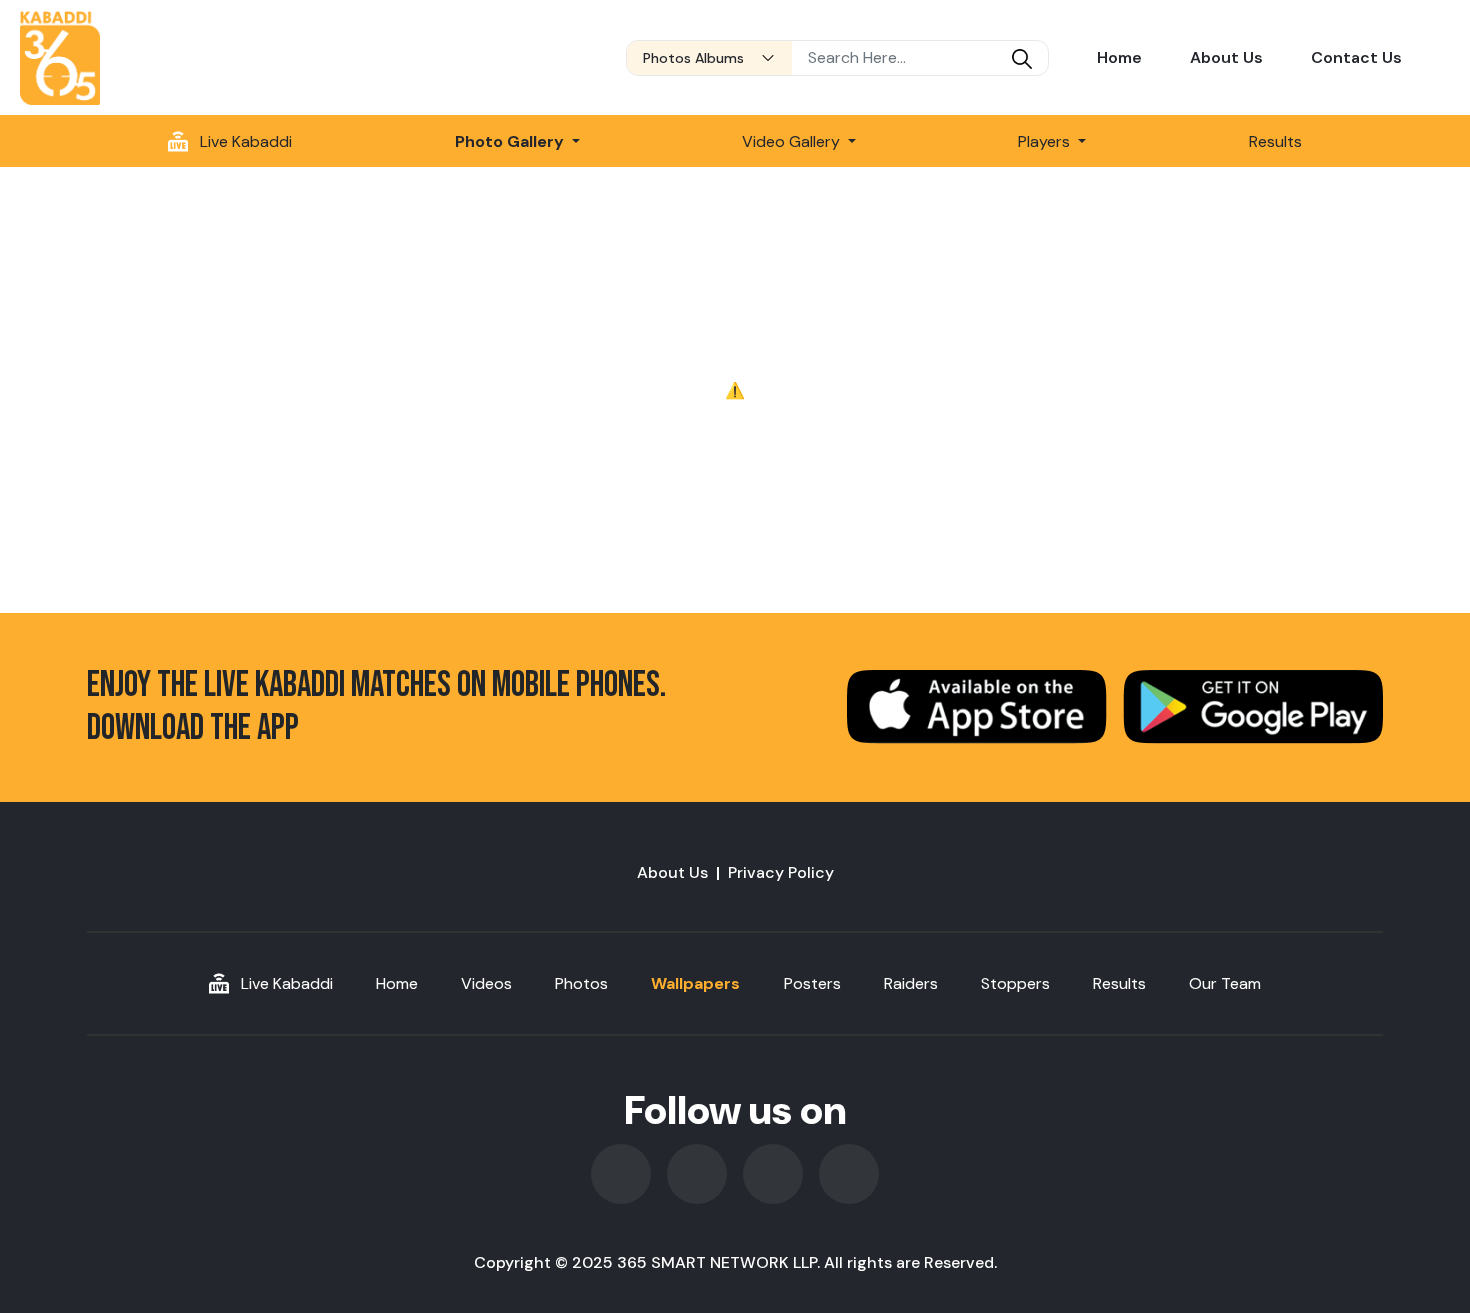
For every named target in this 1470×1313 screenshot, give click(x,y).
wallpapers (695, 983)
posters (812, 983)
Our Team (1225, 983)
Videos (486, 983)
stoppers (1015, 983)
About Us (1226, 57)
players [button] (1046, 141)
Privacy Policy (781, 872)
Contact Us (1356, 57)
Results (1275, 141)
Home (1119, 57)
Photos (581, 983)
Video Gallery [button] (793, 141)
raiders (911, 983)
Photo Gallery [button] (511, 141)
